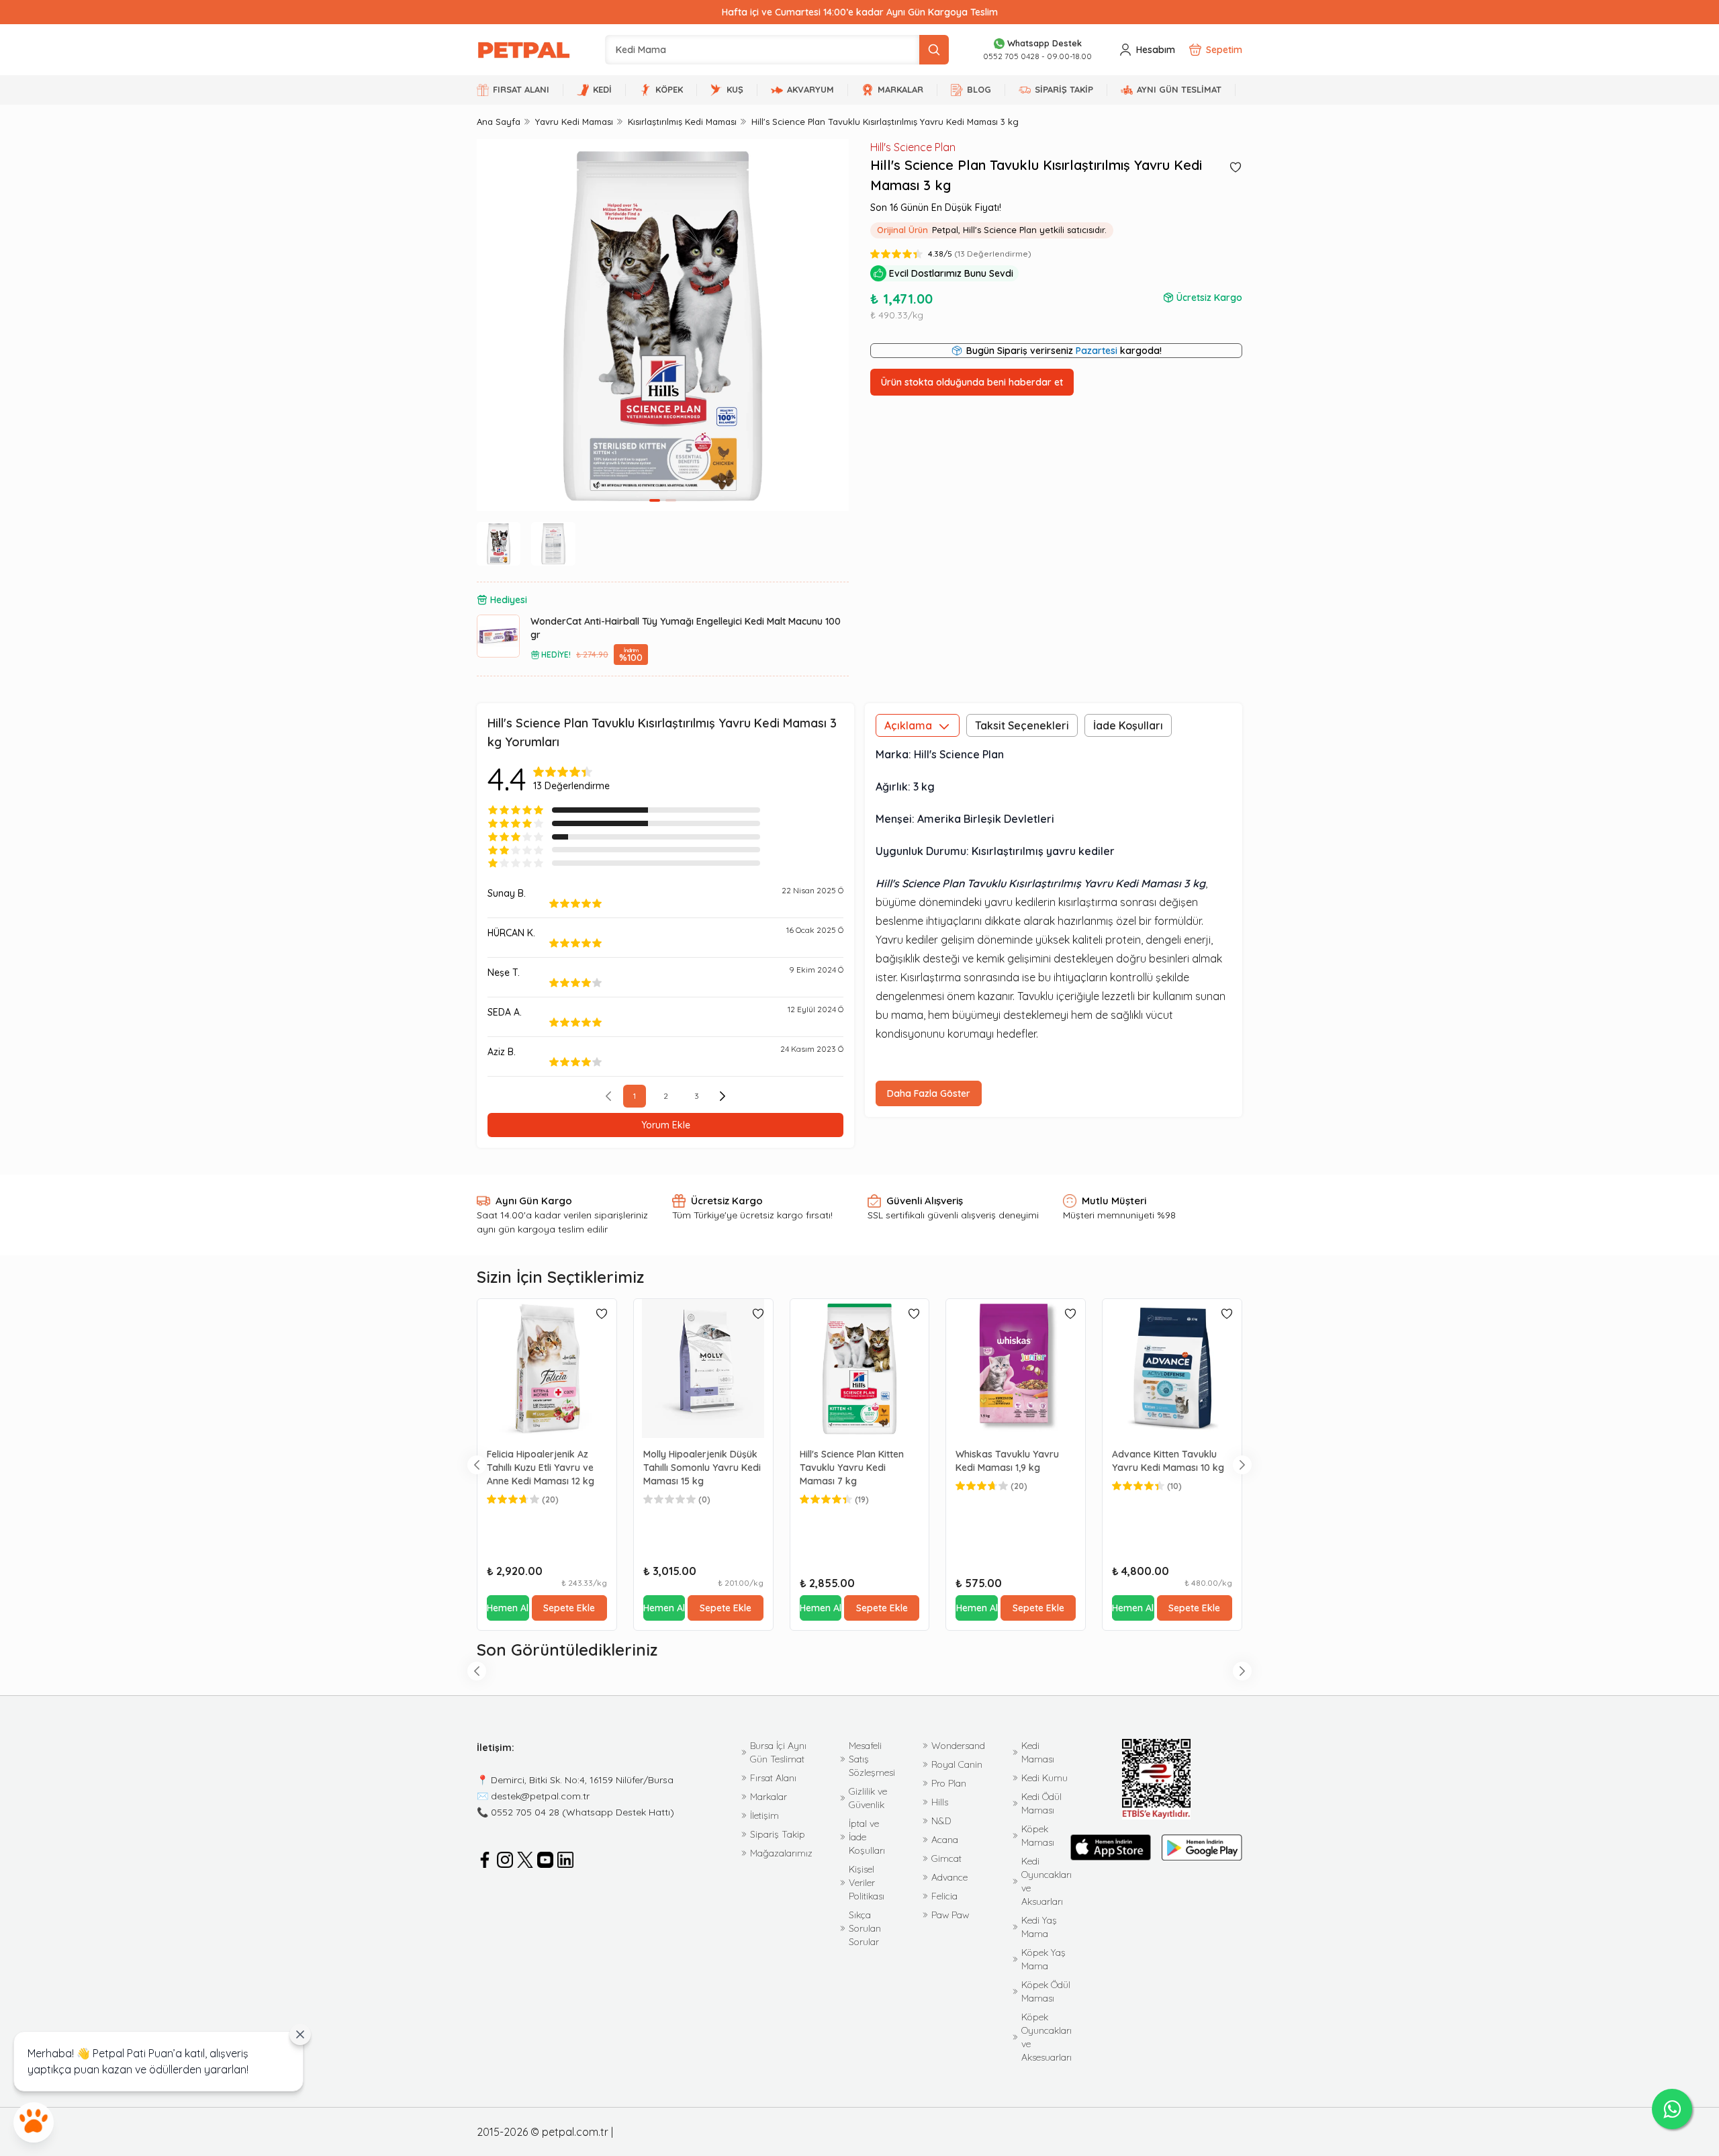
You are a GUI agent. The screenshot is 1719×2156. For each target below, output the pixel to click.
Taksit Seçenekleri (1022, 725)
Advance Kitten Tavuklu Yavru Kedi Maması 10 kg (1168, 1461)
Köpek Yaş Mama (1043, 1959)
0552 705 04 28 (525, 1812)
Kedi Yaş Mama (1039, 1927)
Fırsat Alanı (773, 1778)
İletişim (764, 1815)
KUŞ (735, 89)
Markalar (769, 1797)
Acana (945, 1840)
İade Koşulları (1128, 725)
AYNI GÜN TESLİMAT (1179, 89)
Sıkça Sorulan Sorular (865, 1928)
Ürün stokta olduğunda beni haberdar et (972, 382)
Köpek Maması (1038, 1836)
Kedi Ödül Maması (1041, 1803)
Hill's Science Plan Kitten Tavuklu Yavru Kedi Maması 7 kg (852, 1468)
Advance (949, 1877)
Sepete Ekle (569, 1608)
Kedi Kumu (1044, 1778)
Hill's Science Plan (913, 147)
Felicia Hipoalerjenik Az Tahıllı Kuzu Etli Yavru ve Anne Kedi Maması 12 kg (541, 1468)
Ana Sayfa (499, 122)
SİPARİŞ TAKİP (1064, 89)
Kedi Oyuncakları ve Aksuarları (1047, 1881)
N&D (941, 1821)
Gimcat (946, 1858)
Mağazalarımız (781, 1853)
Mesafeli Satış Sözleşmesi (872, 1759)
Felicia (944, 1896)
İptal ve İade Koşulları (867, 1837)
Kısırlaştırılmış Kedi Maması (682, 122)
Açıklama (908, 725)
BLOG (979, 89)
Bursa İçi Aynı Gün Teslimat (778, 1752)
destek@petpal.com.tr (540, 1796)
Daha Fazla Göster (929, 1093)
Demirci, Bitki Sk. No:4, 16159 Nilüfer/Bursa (582, 1780)
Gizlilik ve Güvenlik (868, 1798)
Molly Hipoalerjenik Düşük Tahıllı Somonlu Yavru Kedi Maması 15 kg (702, 1468)
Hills (940, 1802)
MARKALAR (900, 89)
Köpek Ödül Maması (1046, 1991)
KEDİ (602, 89)
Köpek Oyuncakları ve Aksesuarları (1047, 2037)
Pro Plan (949, 1783)
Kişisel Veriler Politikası (867, 1883)
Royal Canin (957, 1764)
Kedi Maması (1038, 1752)
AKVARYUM (810, 89)
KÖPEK (669, 89)
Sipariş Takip (778, 1834)
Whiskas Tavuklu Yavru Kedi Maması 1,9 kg (1007, 1461)
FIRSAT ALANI (521, 89)
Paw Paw (950, 1915)
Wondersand (958, 1746)
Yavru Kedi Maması (574, 122)
